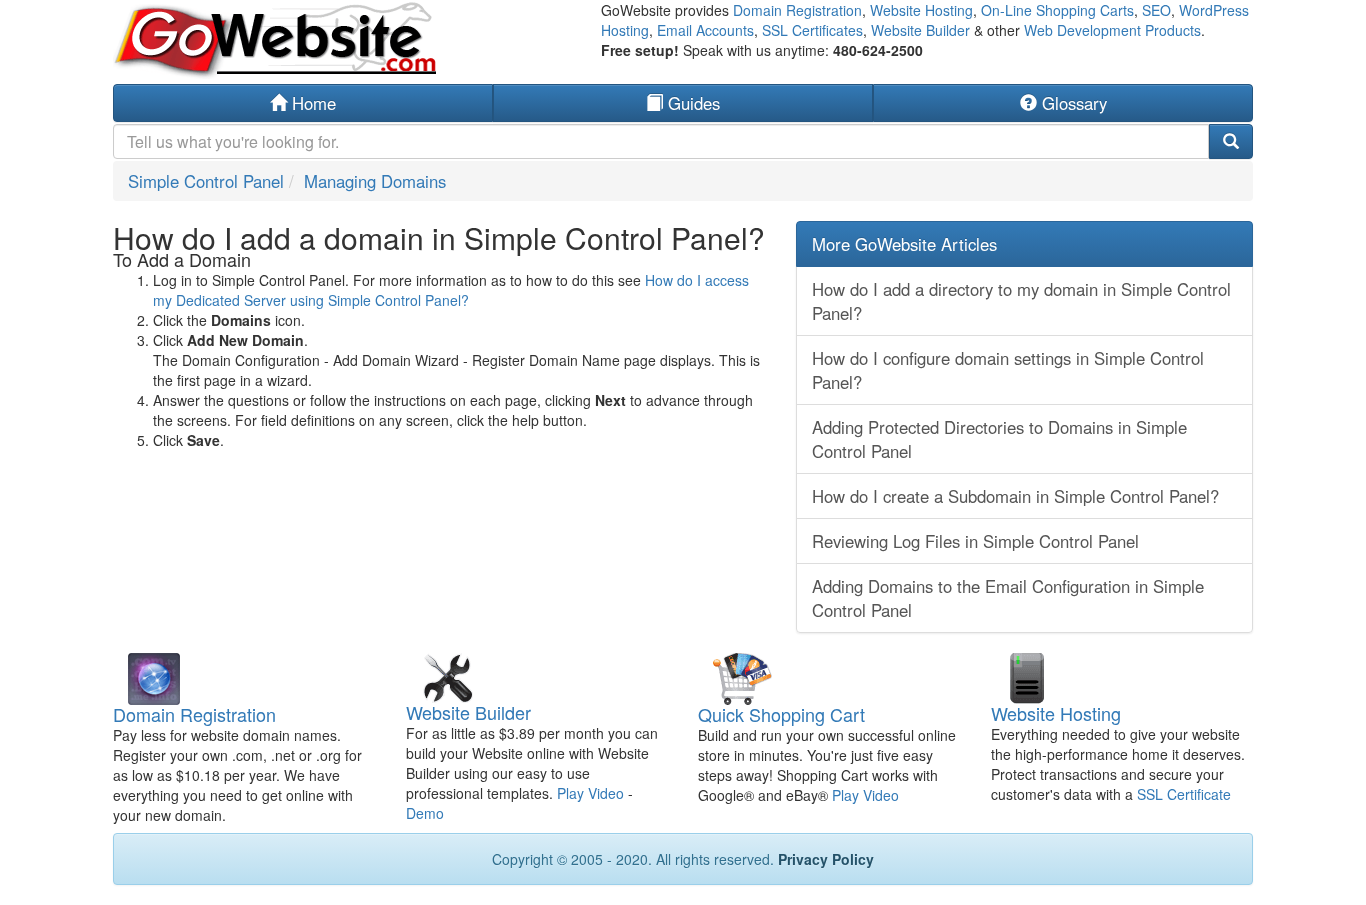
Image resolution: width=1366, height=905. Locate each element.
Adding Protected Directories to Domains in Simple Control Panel (999, 439)
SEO (1156, 10)
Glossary (1072, 103)
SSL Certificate (1184, 794)
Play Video (590, 793)
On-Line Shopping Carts (1057, 10)
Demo (425, 813)
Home (311, 103)
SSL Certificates (812, 30)
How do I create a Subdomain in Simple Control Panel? (1015, 496)
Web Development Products (1112, 30)
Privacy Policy (826, 859)
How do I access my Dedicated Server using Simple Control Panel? (451, 290)
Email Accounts (705, 30)
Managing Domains (375, 181)
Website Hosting (921, 10)
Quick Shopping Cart (781, 714)
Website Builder (920, 30)
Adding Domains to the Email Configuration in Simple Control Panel (1008, 598)
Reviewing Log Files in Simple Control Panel (975, 541)
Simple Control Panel (206, 181)
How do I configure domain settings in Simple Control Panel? (1008, 370)
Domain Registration (797, 10)
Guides (691, 103)
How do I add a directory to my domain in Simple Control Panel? (1021, 301)
